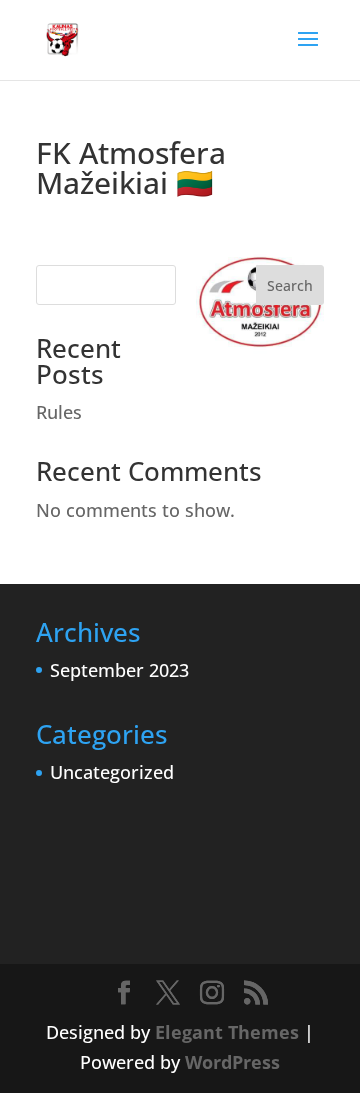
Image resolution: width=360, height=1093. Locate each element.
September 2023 (119, 670)
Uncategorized (112, 772)
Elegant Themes (227, 1032)
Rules (59, 412)
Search (290, 285)
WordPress (232, 1062)
